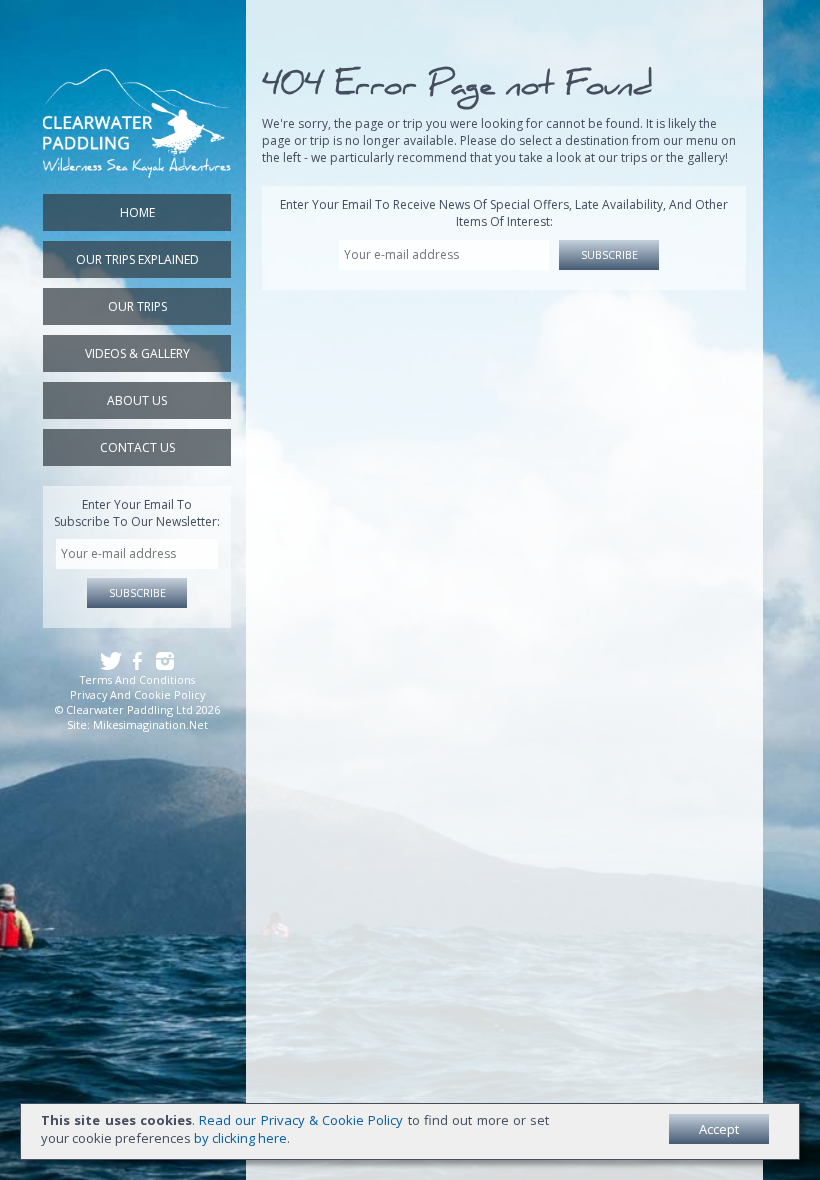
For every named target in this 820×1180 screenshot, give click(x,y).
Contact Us (137, 447)
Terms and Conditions (137, 679)
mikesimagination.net (150, 724)
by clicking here (240, 1138)
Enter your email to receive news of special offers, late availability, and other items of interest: (504, 213)
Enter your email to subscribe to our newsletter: (137, 513)
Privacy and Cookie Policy (137, 694)
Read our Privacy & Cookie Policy (301, 1120)
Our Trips (137, 306)
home (137, 212)
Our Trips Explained (137, 259)
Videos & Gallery (137, 353)
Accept (719, 1129)
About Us (137, 400)
